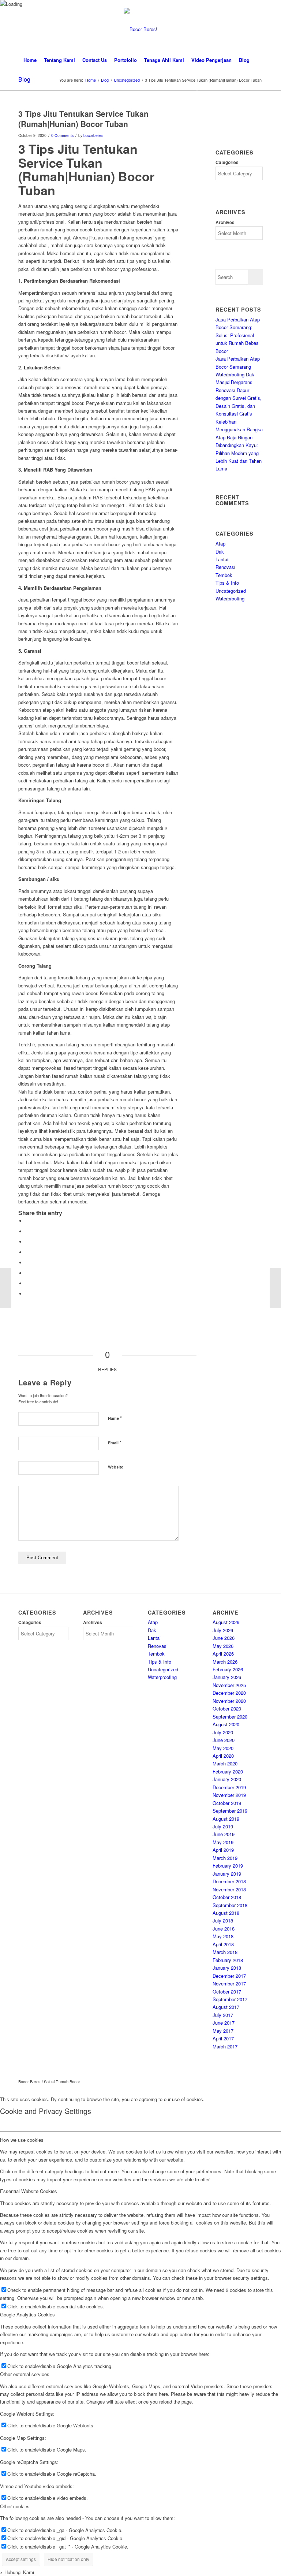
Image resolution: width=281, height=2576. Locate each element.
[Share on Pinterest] (27, 1242)
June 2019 (224, 1834)
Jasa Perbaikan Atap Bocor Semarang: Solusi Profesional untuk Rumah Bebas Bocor (238, 335)
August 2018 (226, 1913)
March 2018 (225, 1952)
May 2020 (223, 1748)
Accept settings (21, 2559)
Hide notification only (68, 2559)
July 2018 (223, 1920)
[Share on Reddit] (27, 1283)
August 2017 (226, 2007)
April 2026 (223, 1654)
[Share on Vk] (27, 1273)
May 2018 (223, 1936)
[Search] (257, 60)
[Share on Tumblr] (27, 1263)
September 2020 (230, 1717)
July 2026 (223, 1630)
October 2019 (227, 1803)
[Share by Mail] (27, 1294)
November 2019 (229, 1795)
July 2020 (223, 1732)
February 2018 (228, 1960)
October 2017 (227, 1991)
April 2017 (223, 2038)
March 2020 (225, 1763)
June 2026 (224, 1638)
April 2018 (223, 1944)
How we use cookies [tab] (22, 2140)
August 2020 (226, 1724)
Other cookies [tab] (15, 2506)
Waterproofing (230, 598)
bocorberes (93, 135)
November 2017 (229, 1983)
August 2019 (226, 1819)
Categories (227, 162)
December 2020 (229, 1693)
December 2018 (229, 1881)
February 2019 (228, 1866)
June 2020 (224, 1740)
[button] (17, 2572)
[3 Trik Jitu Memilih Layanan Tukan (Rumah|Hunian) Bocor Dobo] (6, 1288)
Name (115, 1418)
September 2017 (230, 1999)
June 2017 (224, 2023)
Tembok (224, 575)
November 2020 (229, 1701)
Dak (220, 552)
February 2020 (228, 1771)
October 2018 (227, 1897)
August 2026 (226, 1622)
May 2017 (223, 2031)
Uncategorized (231, 591)
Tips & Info (227, 583)
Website (116, 1467)
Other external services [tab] (25, 2374)
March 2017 (225, 2046)
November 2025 (229, 1685)
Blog (24, 79)
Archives (225, 222)
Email (115, 1442)
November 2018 (229, 1889)
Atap (220, 544)
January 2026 (227, 1677)
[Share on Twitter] (27, 1231)
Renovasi (225, 567)
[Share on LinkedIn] (27, 1252)
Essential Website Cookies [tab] (29, 2191)
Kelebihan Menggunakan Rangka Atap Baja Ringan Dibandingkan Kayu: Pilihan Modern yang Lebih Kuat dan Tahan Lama (239, 445)
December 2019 (229, 1787)
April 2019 (223, 1850)
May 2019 (223, 1842)
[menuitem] (30, 60)
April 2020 (223, 1756)
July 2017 (223, 2015)
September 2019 (230, 1811)
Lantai (222, 559)
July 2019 (223, 1826)
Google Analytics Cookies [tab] (27, 2314)
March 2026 (225, 1662)
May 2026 (223, 1646)
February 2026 (228, 1669)
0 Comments (62, 135)
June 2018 (224, 1929)
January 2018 (227, 1968)
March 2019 (225, 1858)
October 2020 (227, 1708)
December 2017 (229, 1976)
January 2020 (227, 1779)
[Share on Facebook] (27, 1221)
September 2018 (230, 1905)
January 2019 (227, 1874)
